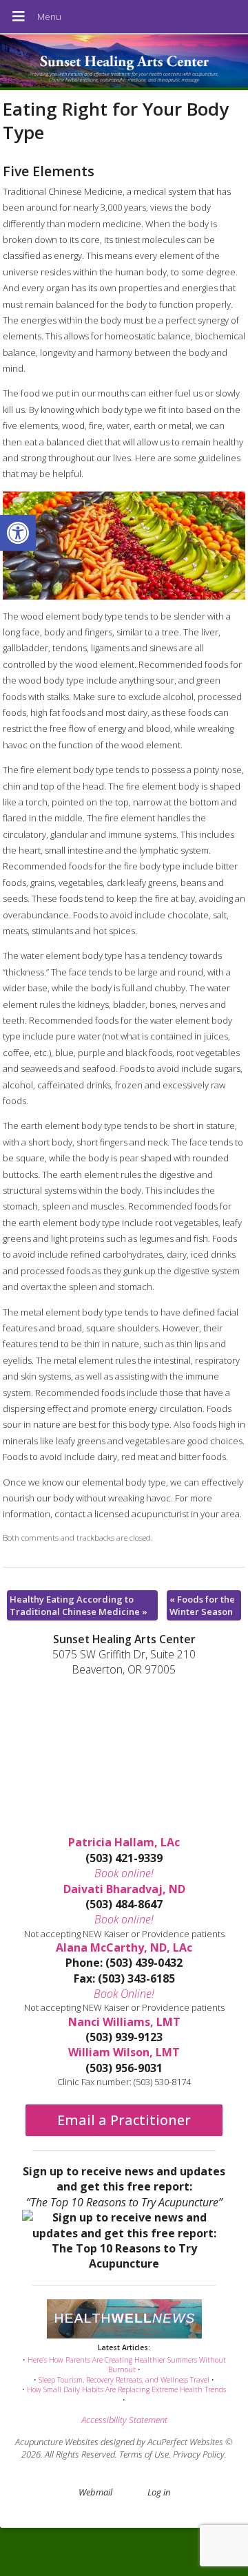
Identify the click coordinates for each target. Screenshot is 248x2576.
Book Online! (124, 1994)
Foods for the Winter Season (202, 1605)
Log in (159, 2492)
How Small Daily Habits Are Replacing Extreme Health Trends (126, 2389)
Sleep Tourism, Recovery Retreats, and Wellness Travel (124, 2380)
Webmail (95, 2492)
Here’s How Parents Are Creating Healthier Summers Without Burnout (127, 2365)
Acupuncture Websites (57, 2442)
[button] (18, 533)
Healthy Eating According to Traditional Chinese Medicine (79, 1605)
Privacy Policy (199, 2454)
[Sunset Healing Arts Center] (124, 62)
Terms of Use (144, 2454)
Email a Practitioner (124, 2120)
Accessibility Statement (124, 2420)
